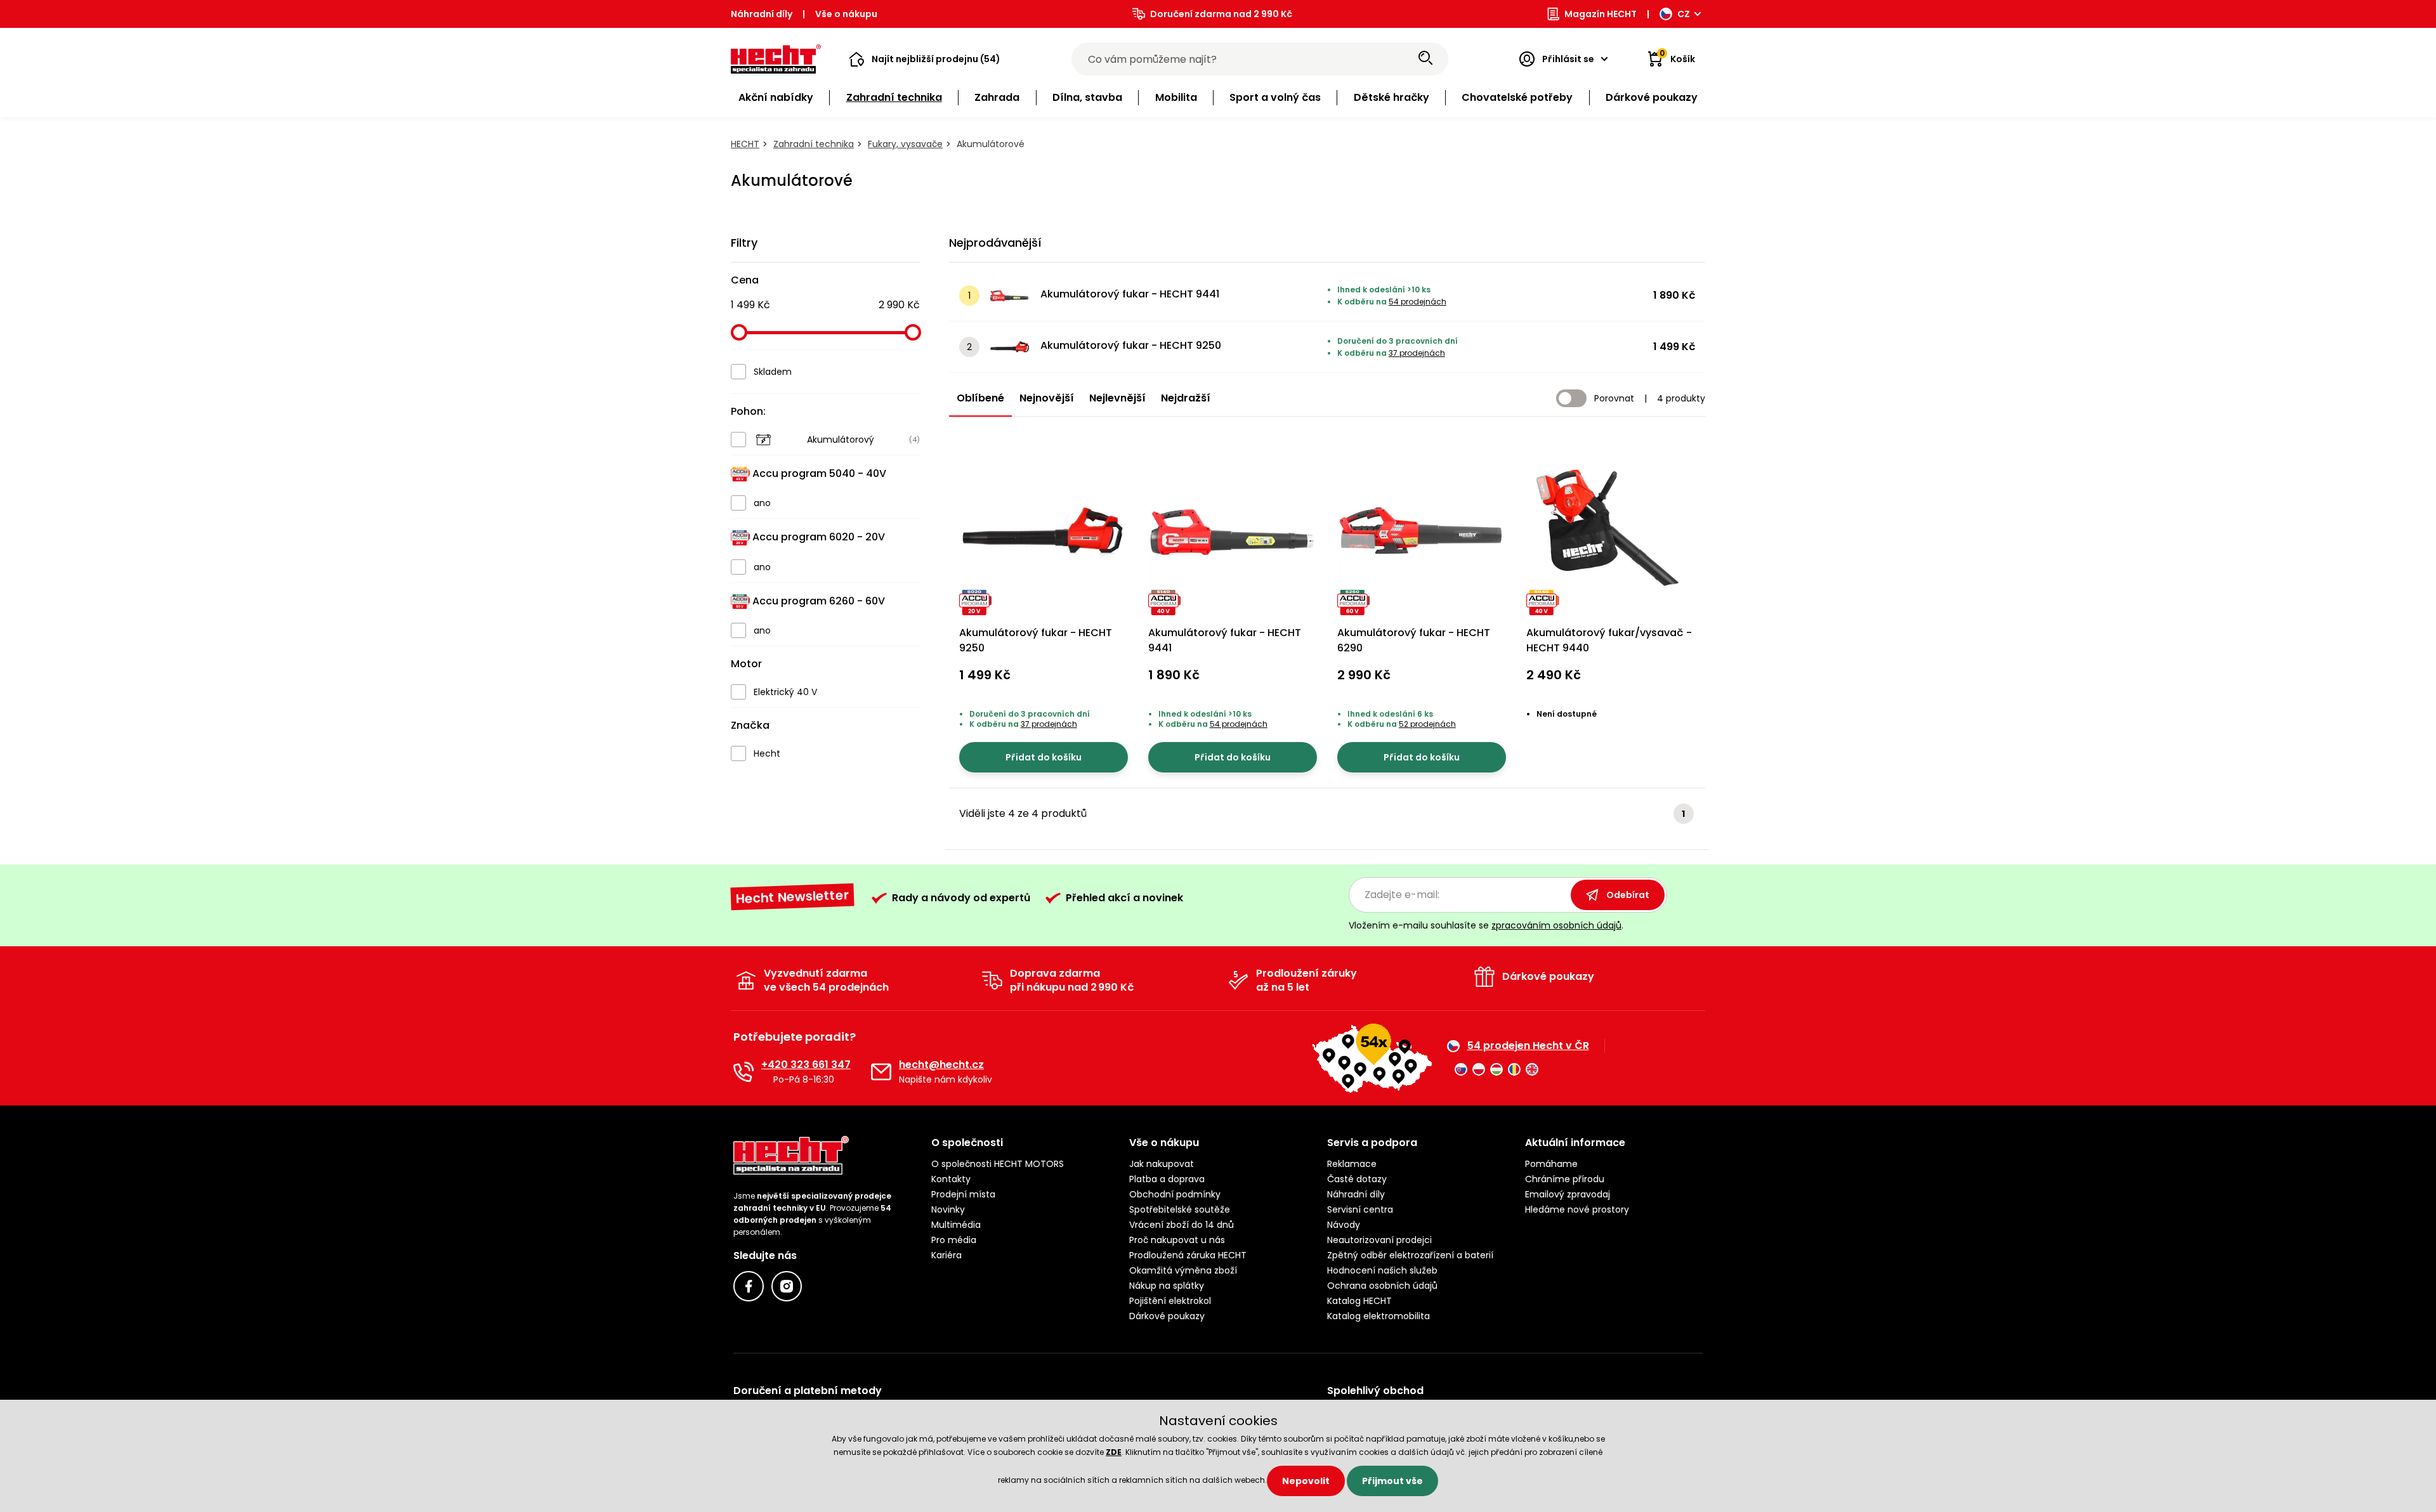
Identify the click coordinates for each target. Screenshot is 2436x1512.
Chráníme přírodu (1565, 1179)
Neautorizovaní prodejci (1379, 1240)
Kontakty (951, 1179)
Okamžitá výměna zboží (1183, 1270)
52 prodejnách (1427, 724)
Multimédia (956, 1225)
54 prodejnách (1418, 302)
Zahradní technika (814, 144)
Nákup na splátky (1167, 1286)
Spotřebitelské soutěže (1180, 1209)
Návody (1344, 1225)
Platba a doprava (1167, 1179)
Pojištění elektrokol (1170, 1301)
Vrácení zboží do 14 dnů (1182, 1225)
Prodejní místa (963, 1194)
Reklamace (1352, 1164)
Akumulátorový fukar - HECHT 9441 (1130, 294)
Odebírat (1628, 895)
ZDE (1114, 1452)
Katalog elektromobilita (1378, 1316)
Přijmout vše (1392, 1481)
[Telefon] (743, 1072)
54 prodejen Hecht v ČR (1528, 1046)
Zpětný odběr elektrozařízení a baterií (1410, 1255)
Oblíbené (980, 398)
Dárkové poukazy (1167, 1316)
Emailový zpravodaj (1568, 1194)
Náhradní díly (762, 14)
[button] (925, 59)
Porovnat (1614, 398)
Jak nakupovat (1162, 1164)
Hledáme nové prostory (1577, 1209)
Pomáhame (1551, 1164)
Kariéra (946, 1255)
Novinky (948, 1209)
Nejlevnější (1117, 398)
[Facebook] (749, 1286)
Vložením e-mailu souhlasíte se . (1486, 925)
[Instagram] (787, 1286)
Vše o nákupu (846, 14)
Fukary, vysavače (905, 144)
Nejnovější (1047, 398)
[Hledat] (1425, 59)
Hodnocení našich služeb (1382, 1270)
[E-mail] (881, 1072)
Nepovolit (1306, 1481)
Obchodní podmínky (1175, 1194)
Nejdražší (1186, 398)
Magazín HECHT (1601, 14)
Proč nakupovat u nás (1177, 1240)
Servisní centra (1360, 1209)
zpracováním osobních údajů (1556, 925)
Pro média (954, 1240)
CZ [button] (1684, 14)
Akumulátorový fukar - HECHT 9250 (1131, 345)
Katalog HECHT (1359, 1301)
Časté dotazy (1357, 1179)
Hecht (745, 144)
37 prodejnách (1417, 353)
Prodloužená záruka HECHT (1188, 1255)
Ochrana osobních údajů (1382, 1286)
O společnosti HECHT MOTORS (998, 1164)
